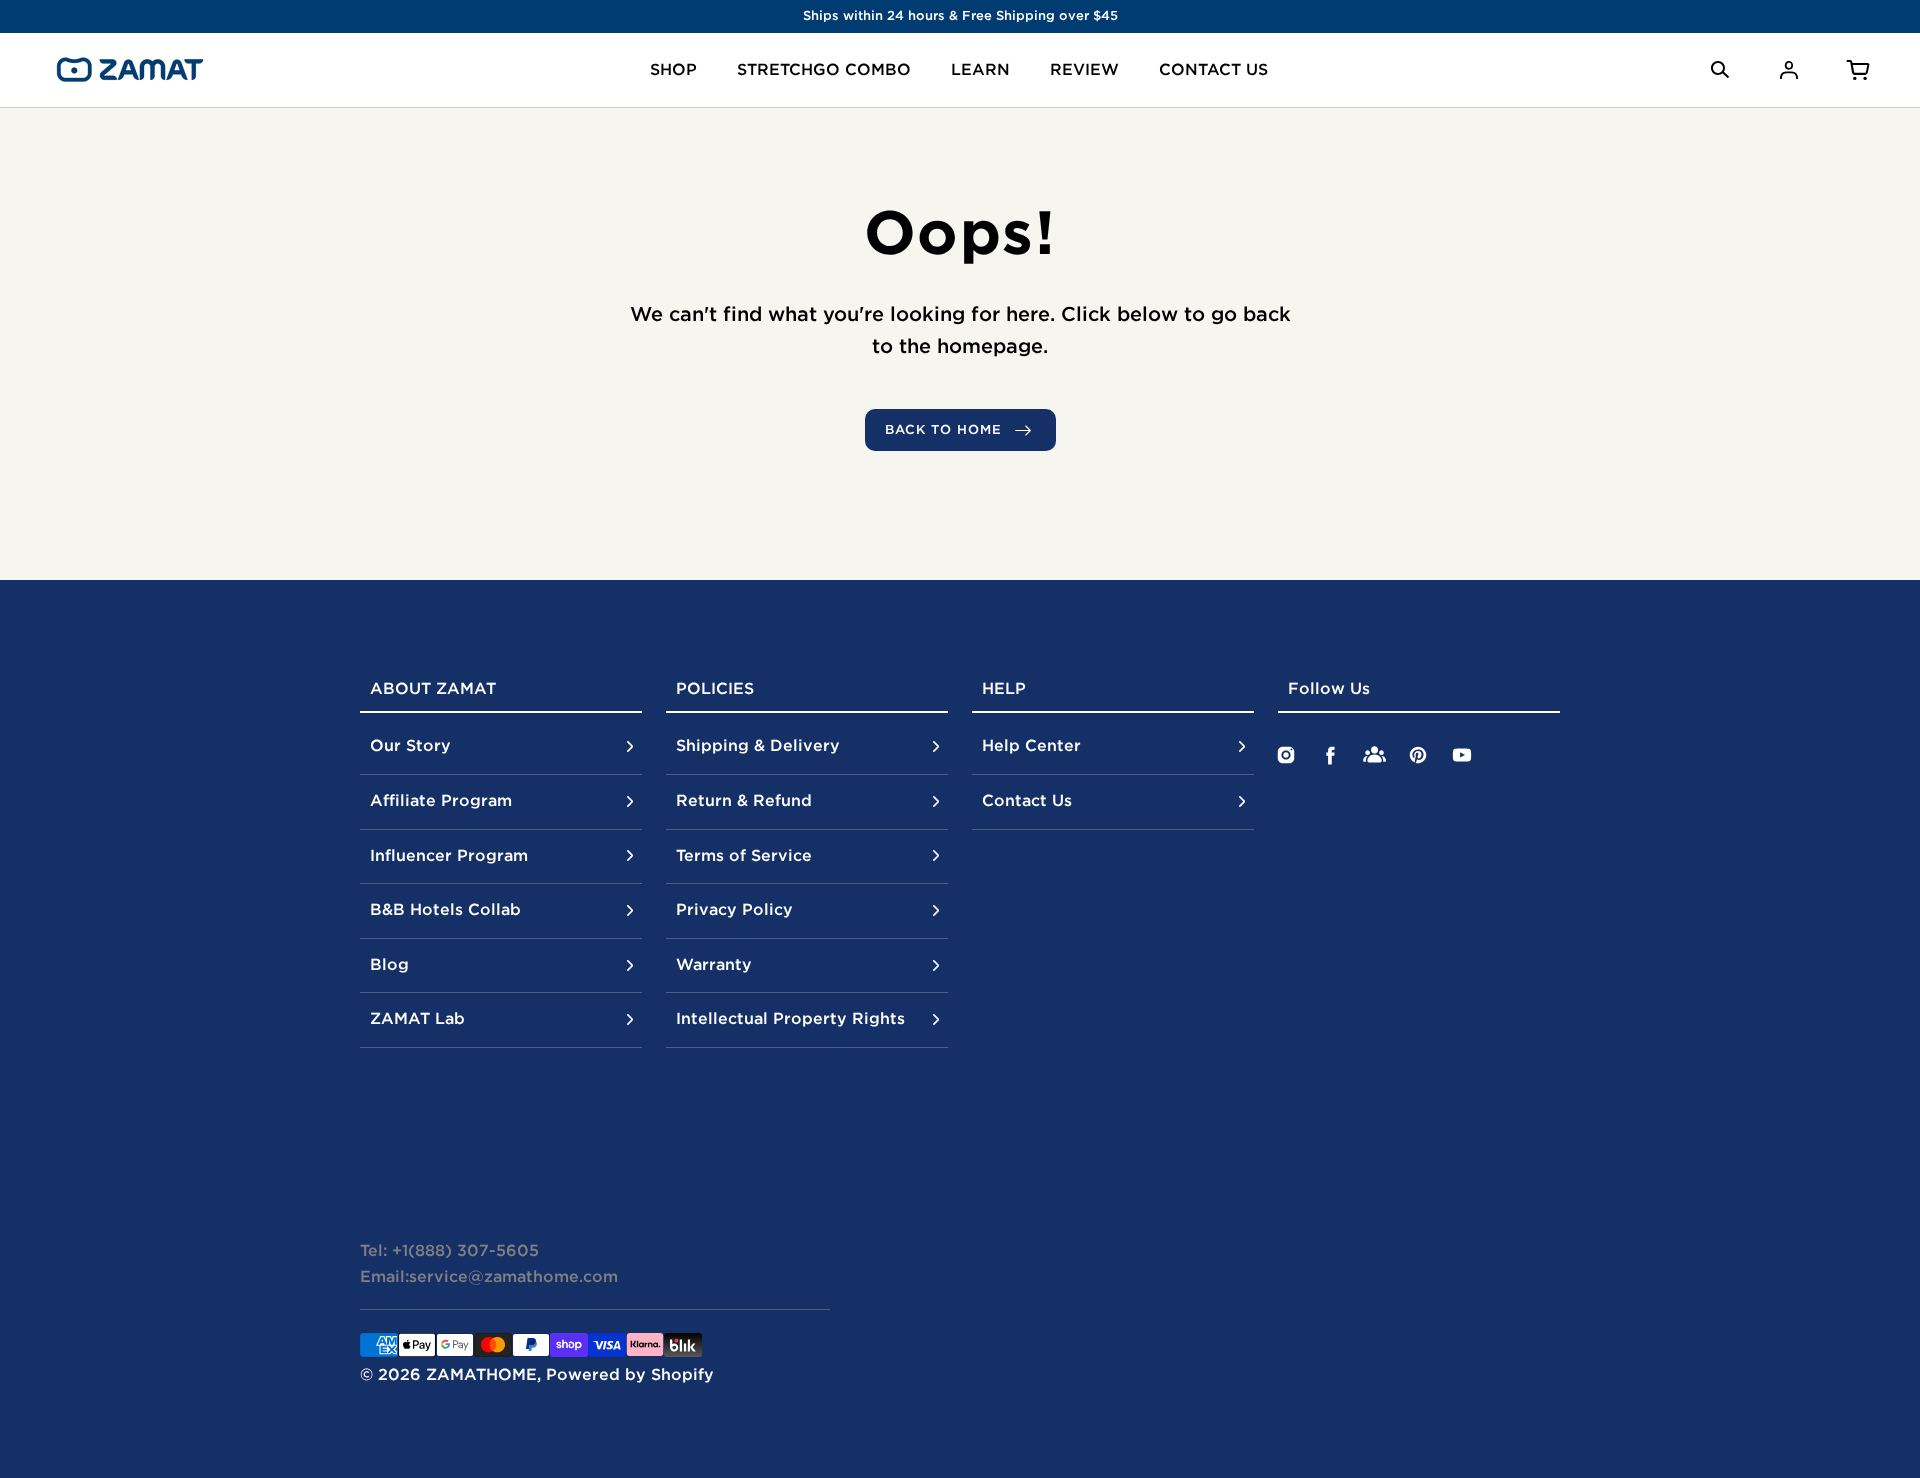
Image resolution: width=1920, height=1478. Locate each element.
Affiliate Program (441, 800)
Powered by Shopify (630, 1374)
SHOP (673, 69)
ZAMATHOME (481, 1374)
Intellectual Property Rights (790, 1018)
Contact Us (1027, 800)
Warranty (714, 964)
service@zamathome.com (513, 1276)
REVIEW (1084, 69)
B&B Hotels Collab (445, 909)
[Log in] (1789, 70)
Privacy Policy (734, 909)
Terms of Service (744, 855)
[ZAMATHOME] (130, 70)
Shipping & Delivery (758, 745)
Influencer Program (449, 855)
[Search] (1720, 70)
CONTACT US (1213, 69)
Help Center (1031, 745)
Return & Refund (744, 800)
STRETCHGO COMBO (824, 69)
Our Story (410, 745)
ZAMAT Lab (417, 1018)
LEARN (980, 69)
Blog (389, 964)
